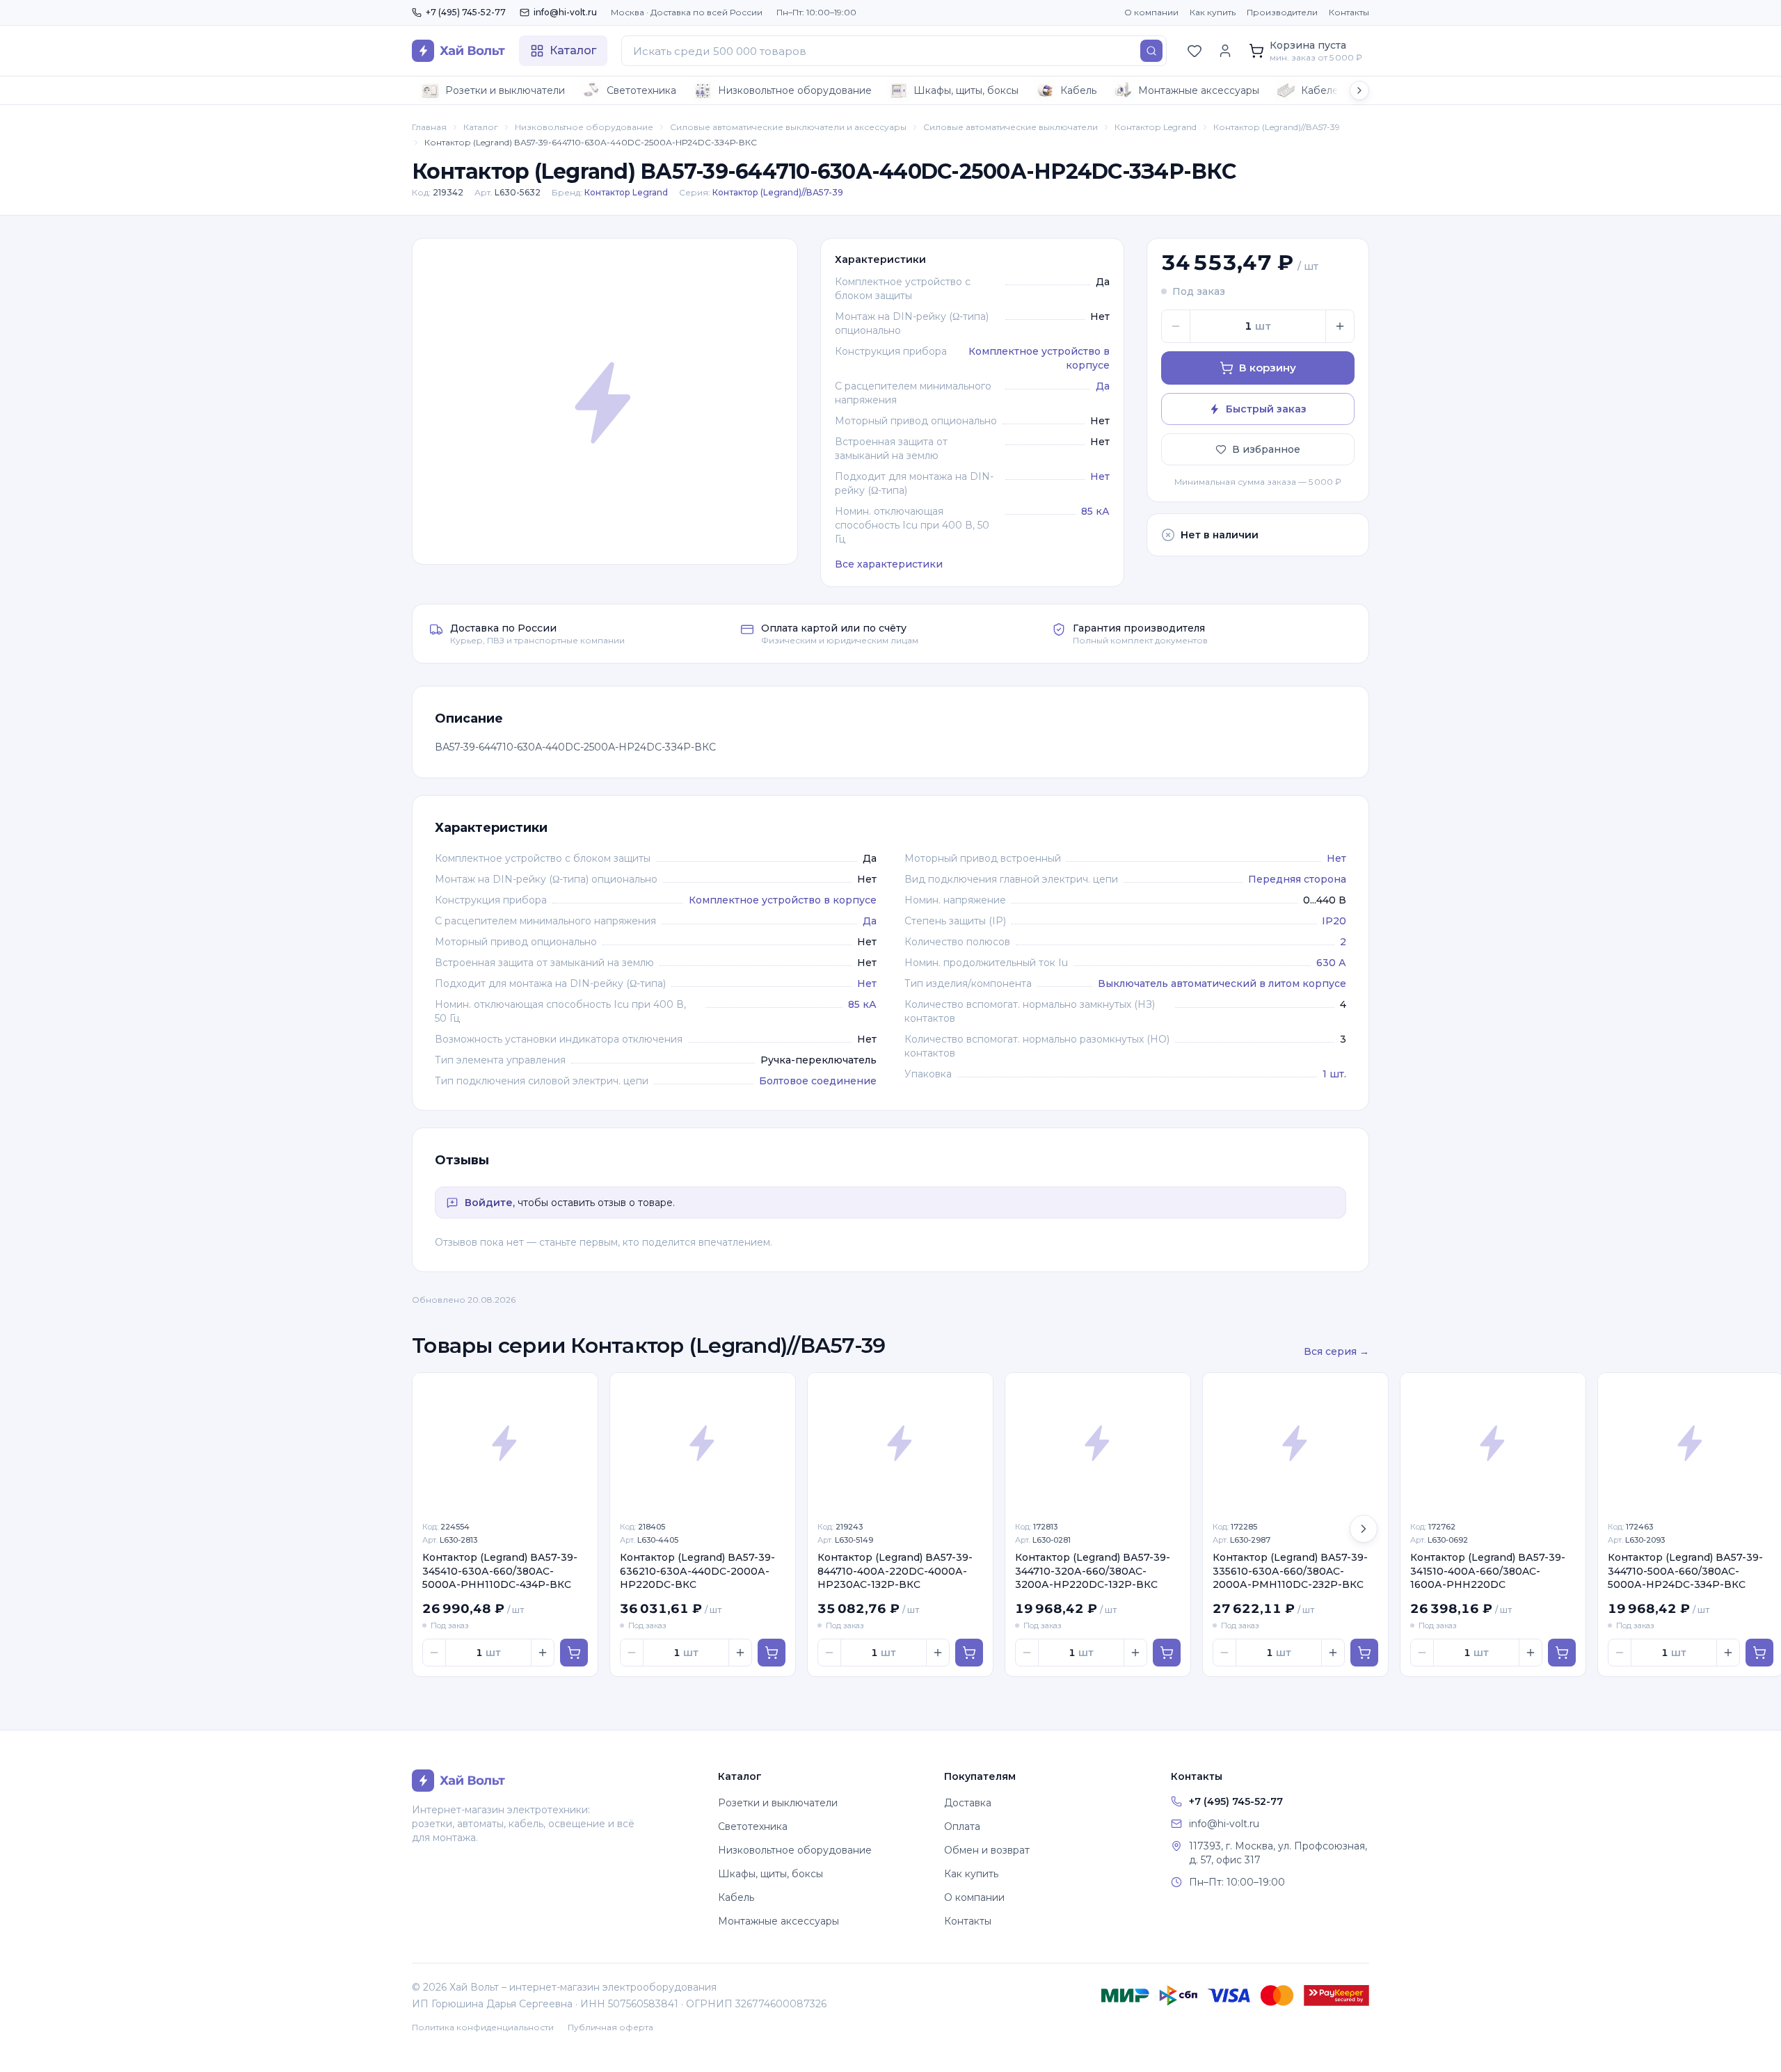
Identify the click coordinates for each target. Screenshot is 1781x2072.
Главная (429, 127)
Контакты (1349, 12)
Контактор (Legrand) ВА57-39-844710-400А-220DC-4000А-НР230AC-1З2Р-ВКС (895, 1571)
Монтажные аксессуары (1199, 90)
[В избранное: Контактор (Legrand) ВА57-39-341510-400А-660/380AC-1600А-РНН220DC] (1567, 1391)
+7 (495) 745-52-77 (466, 12)
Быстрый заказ (1266, 409)
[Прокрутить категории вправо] (1359, 90)
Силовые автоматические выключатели (1011, 127)
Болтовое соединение (818, 1081)
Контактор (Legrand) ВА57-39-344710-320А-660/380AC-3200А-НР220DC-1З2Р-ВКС (1093, 1571)
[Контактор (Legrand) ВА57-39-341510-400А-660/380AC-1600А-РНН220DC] (1493, 1443)
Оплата (962, 1826)
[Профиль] (1225, 51)
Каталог (481, 127)
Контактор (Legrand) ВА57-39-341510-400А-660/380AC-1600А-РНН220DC (1488, 1571)
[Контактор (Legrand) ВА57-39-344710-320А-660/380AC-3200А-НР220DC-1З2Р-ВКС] (1098, 1443)
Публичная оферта (610, 2027)
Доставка (968, 1803)
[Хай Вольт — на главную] (458, 51)
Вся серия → (1336, 1351)
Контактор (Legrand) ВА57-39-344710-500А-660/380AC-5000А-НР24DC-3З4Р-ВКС (1685, 1571)
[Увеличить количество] (1340, 326)
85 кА (1095, 511)
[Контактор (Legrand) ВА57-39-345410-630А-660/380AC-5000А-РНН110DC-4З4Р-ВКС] (505, 1443)
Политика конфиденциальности (483, 2027)
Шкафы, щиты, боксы (966, 90)
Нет (1100, 476)
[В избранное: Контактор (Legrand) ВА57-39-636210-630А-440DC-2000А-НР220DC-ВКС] (777, 1391)
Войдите (489, 1203)
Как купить (1213, 12)
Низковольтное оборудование (795, 90)
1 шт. (1334, 1074)
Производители (1282, 12)
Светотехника (641, 90)
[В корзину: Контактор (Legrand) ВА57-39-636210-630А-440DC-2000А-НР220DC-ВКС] (772, 1653)
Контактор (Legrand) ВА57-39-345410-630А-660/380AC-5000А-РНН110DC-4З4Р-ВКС (500, 1571)
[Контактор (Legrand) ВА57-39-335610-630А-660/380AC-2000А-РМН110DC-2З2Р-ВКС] (1295, 1443)
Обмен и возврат (987, 1850)
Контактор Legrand (1156, 127)
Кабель (1078, 90)
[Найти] (1151, 51)
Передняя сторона (1297, 879)
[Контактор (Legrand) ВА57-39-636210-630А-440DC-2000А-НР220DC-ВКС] (703, 1443)
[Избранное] (1195, 51)
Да (1103, 386)
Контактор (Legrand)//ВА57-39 (1277, 127)
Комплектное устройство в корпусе (783, 900)
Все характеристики (889, 564)
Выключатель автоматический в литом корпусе (1222, 983)
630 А (1331, 963)
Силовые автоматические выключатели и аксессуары (788, 127)
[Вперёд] (1364, 1529)
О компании (1151, 12)
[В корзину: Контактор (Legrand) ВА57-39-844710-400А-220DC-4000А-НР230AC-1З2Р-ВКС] (969, 1653)
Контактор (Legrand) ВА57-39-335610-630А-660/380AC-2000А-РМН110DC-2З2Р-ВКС (1290, 1571)
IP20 (1334, 921)
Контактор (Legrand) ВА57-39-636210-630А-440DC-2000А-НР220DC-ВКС (697, 1571)
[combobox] (894, 51)
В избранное (1266, 449)
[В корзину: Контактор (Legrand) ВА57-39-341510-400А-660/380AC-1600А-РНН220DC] (1562, 1653)
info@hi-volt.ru (565, 12)
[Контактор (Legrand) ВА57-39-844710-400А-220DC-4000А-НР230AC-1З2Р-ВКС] (900, 1443)
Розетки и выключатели (505, 90)
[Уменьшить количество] (1176, 326)
